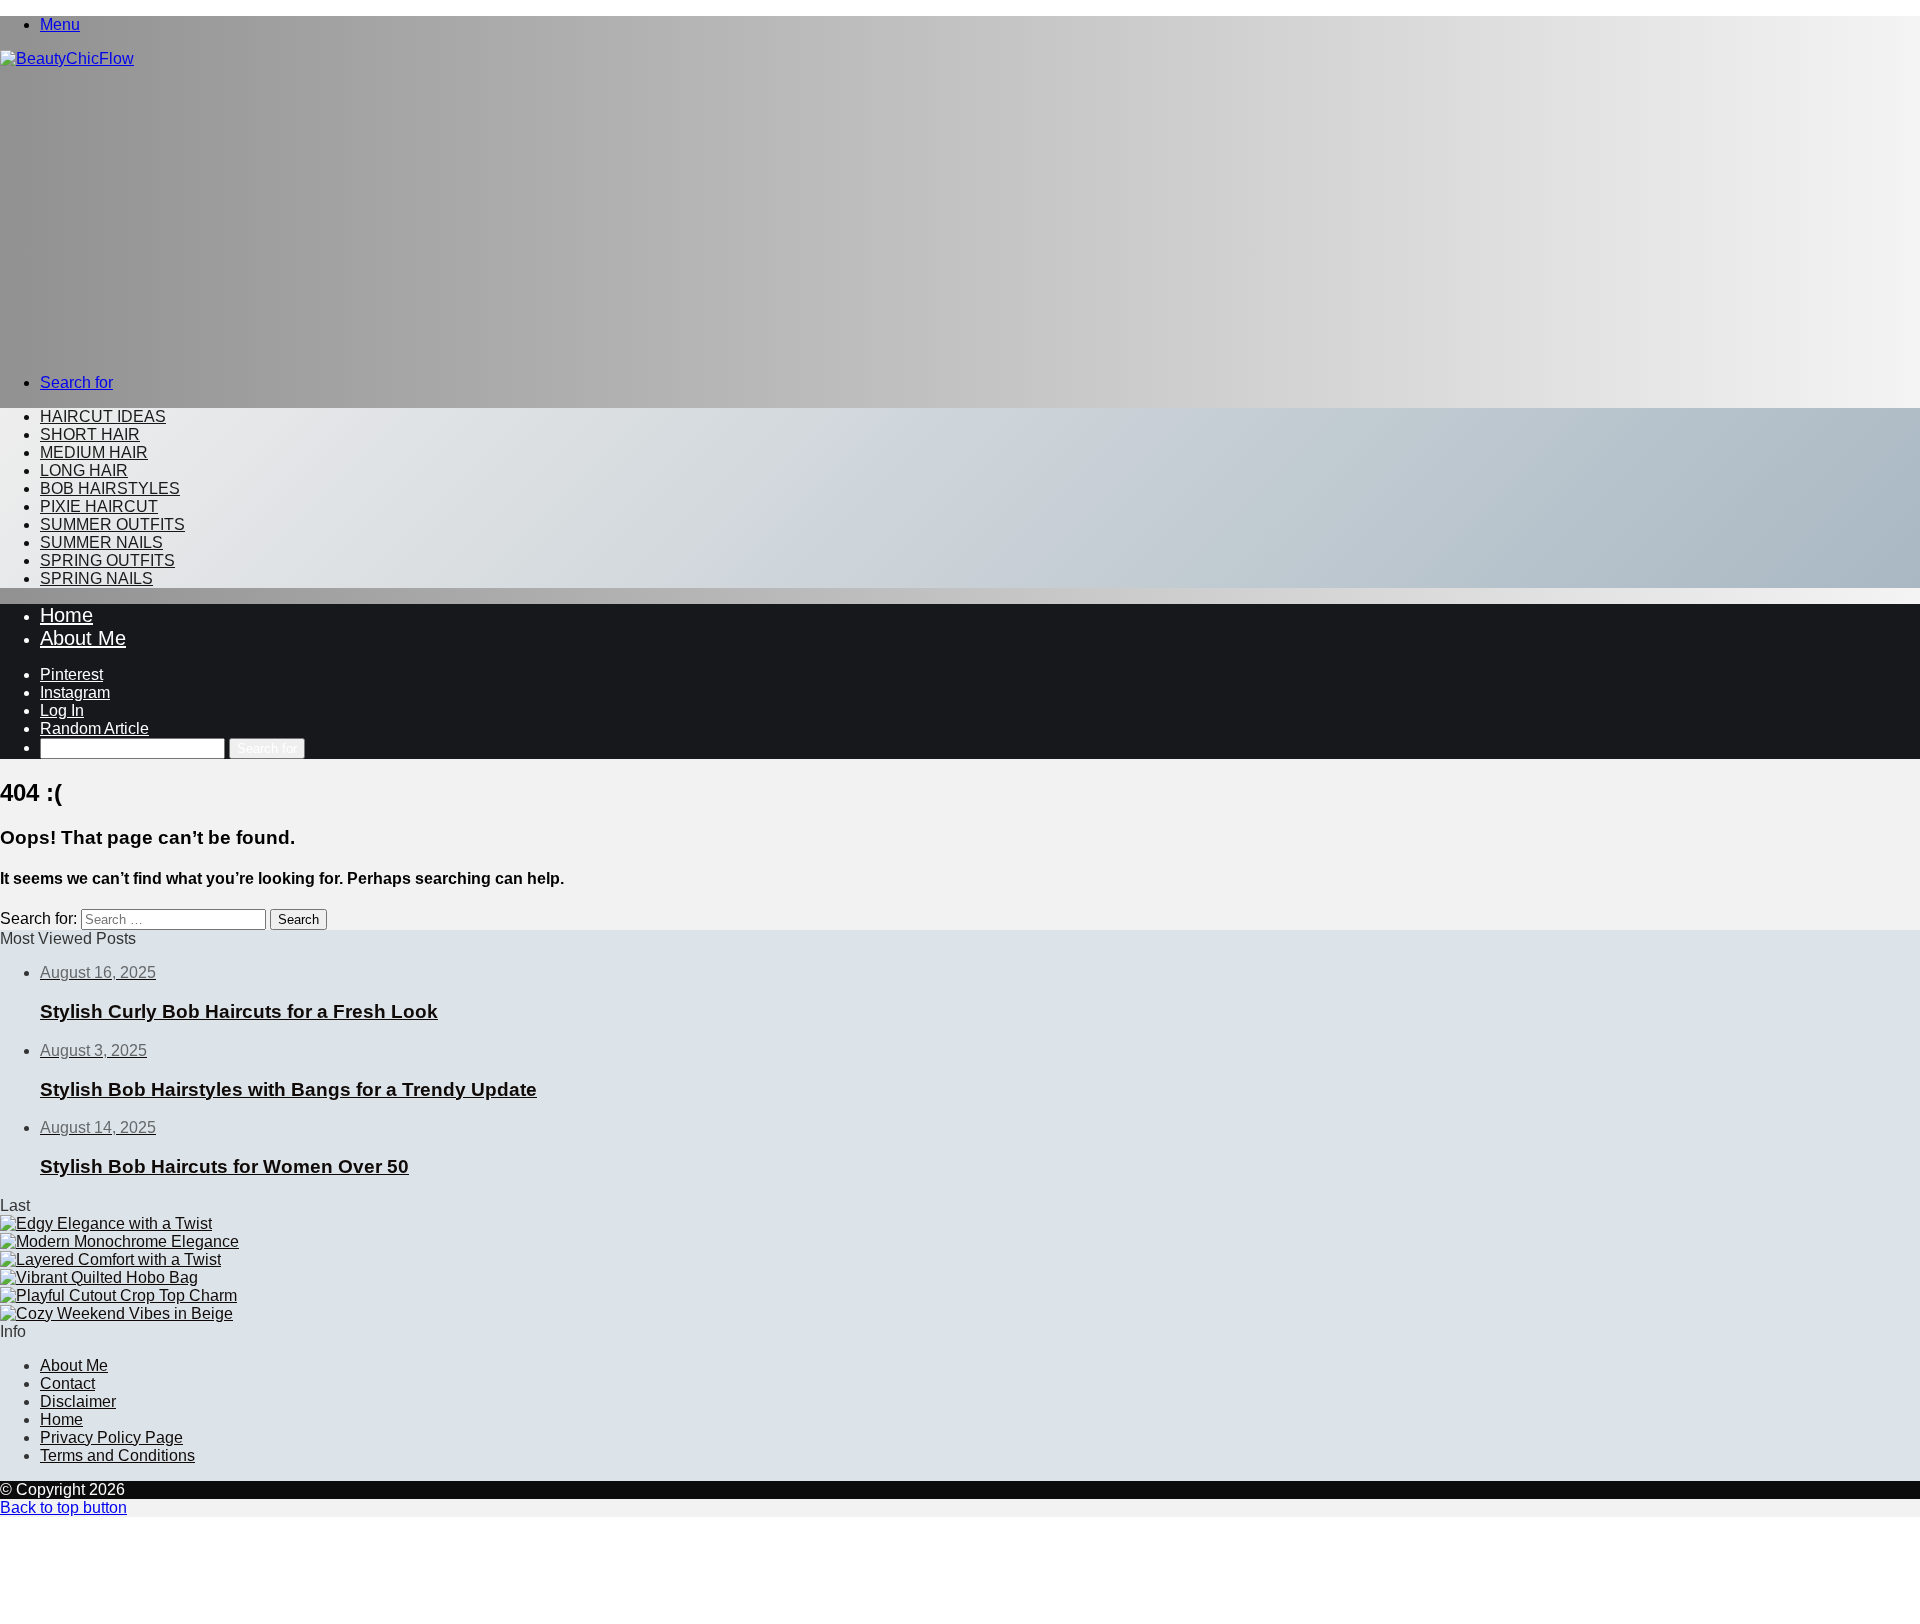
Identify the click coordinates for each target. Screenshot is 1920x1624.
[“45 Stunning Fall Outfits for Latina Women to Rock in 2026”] (116, 1313)
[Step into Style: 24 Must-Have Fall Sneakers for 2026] (119, 1241)
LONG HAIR (84, 470)
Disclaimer (78, 1401)
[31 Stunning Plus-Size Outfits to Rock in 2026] (110, 1259)
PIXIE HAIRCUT (99, 506)
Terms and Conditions (117, 1455)
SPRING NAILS (96, 578)
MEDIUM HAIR (94, 452)
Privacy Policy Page (111, 1437)
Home (66, 615)
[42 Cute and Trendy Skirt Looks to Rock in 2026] (106, 1223)
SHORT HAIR (90, 434)
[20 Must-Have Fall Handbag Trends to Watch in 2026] (99, 1277)
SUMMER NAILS (101, 542)
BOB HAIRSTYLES (110, 488)
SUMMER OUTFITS (112, 524)
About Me (83, 638)
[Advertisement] (960, 218)
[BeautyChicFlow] (67, 58)
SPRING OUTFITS (107, 560)
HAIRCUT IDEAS (103, 416)
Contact (67, 1383)
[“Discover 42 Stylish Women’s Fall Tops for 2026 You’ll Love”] (118, 1295)
